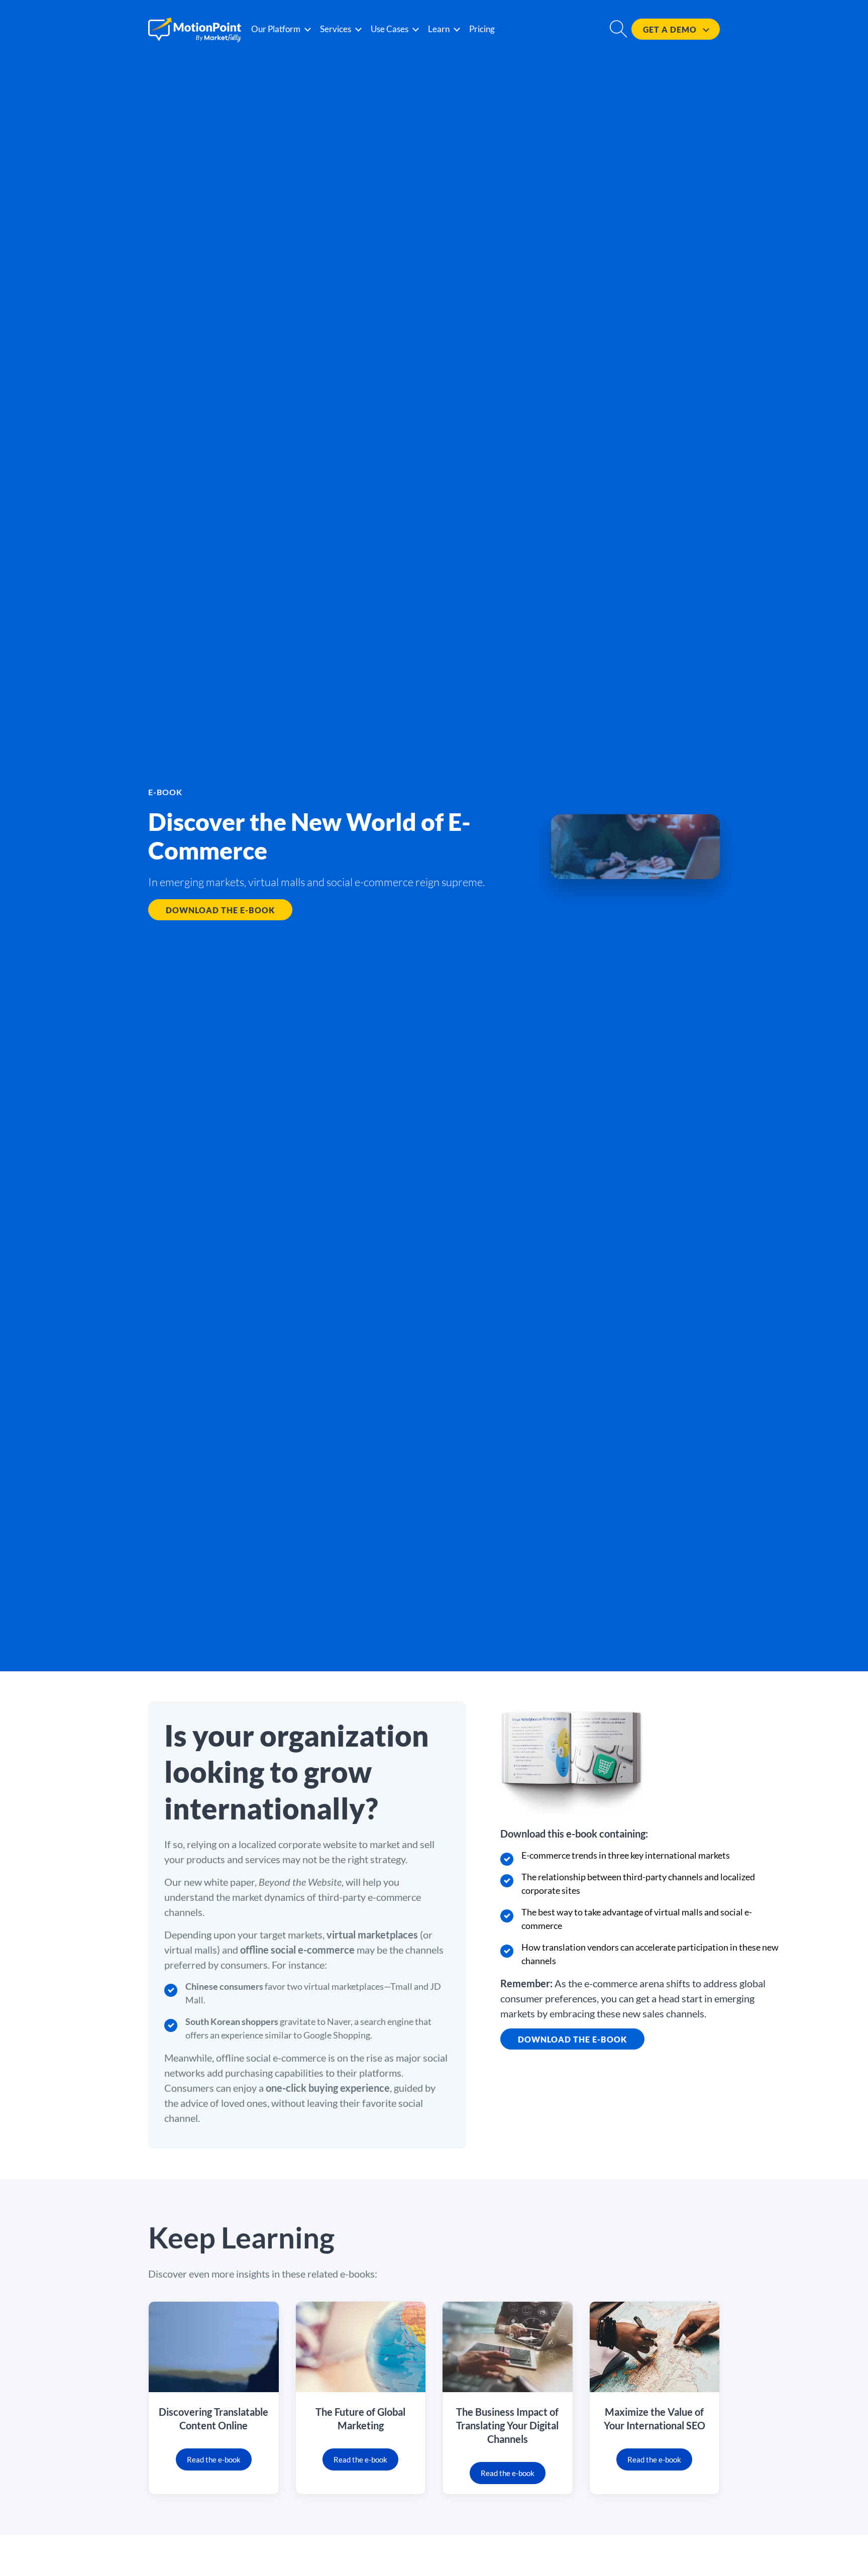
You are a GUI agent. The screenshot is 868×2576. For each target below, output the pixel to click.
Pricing (482, 29)
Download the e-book (220, 910)
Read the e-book (214, 2459)
